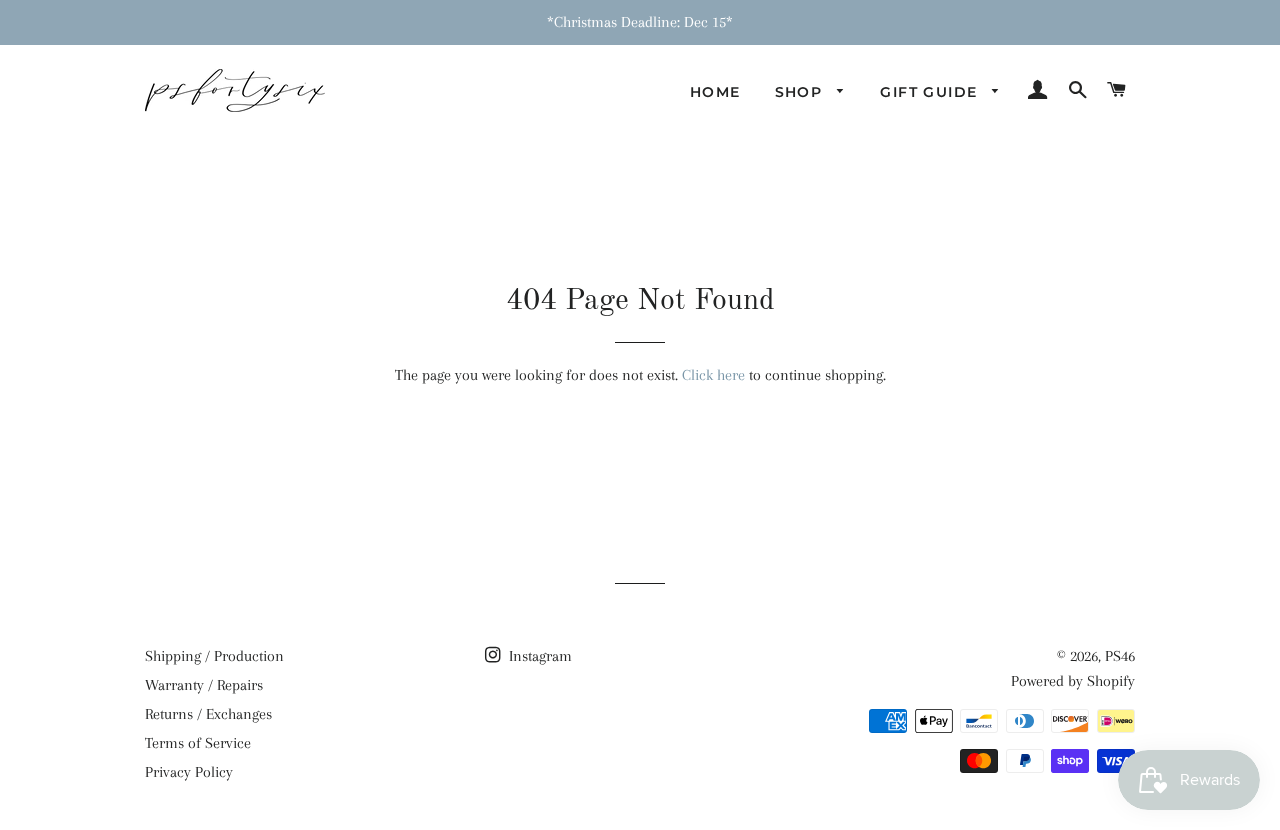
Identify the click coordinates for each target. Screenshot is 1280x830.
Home (715, 92)
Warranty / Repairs (204, 685)
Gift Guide (931, 92)
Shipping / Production (214, 656)
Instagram (538, 656)
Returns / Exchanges (208, 714)
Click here (713, 375)
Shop (801, 92)
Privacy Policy (189, 772)
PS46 (1120, 656)
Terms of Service (198, 743)
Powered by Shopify (1073, 681)
